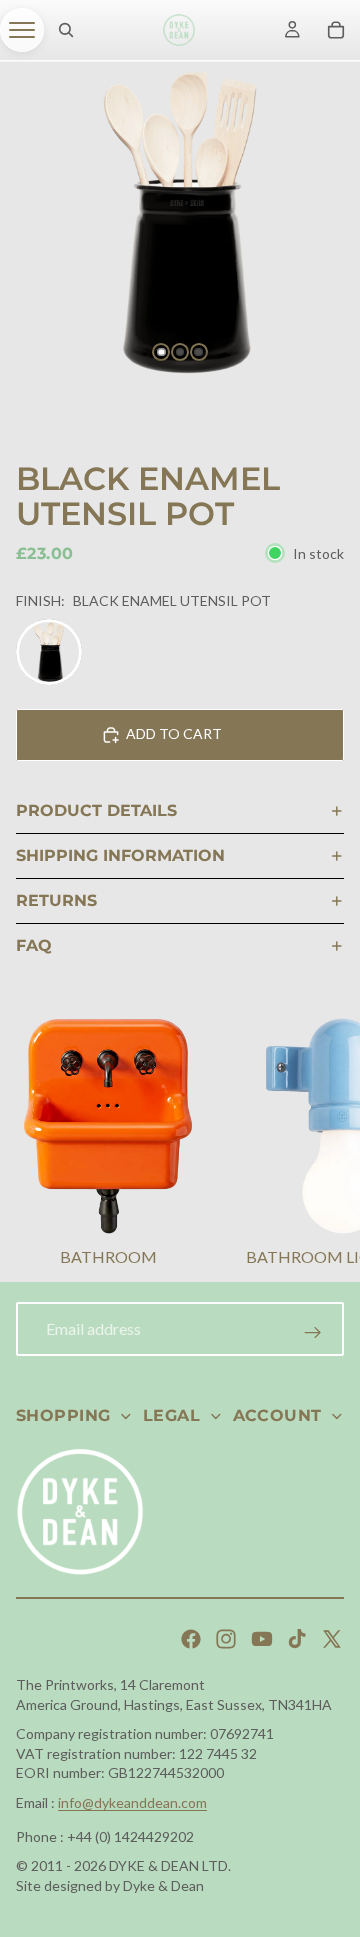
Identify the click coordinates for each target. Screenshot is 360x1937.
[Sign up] (313, 1333)
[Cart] (336, 30)
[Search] (66, 30)
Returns (56, 900)
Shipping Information (120, 855)
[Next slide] (320, 1145)
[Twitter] (332, 1639)
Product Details (96, 810)
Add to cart (174, 733)
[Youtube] (262, 1639)
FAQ (34, 945)
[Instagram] (226, 1639)
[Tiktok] (297, 1639)
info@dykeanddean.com (132, 1802)
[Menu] (22, 30)
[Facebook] (191, 1639)
